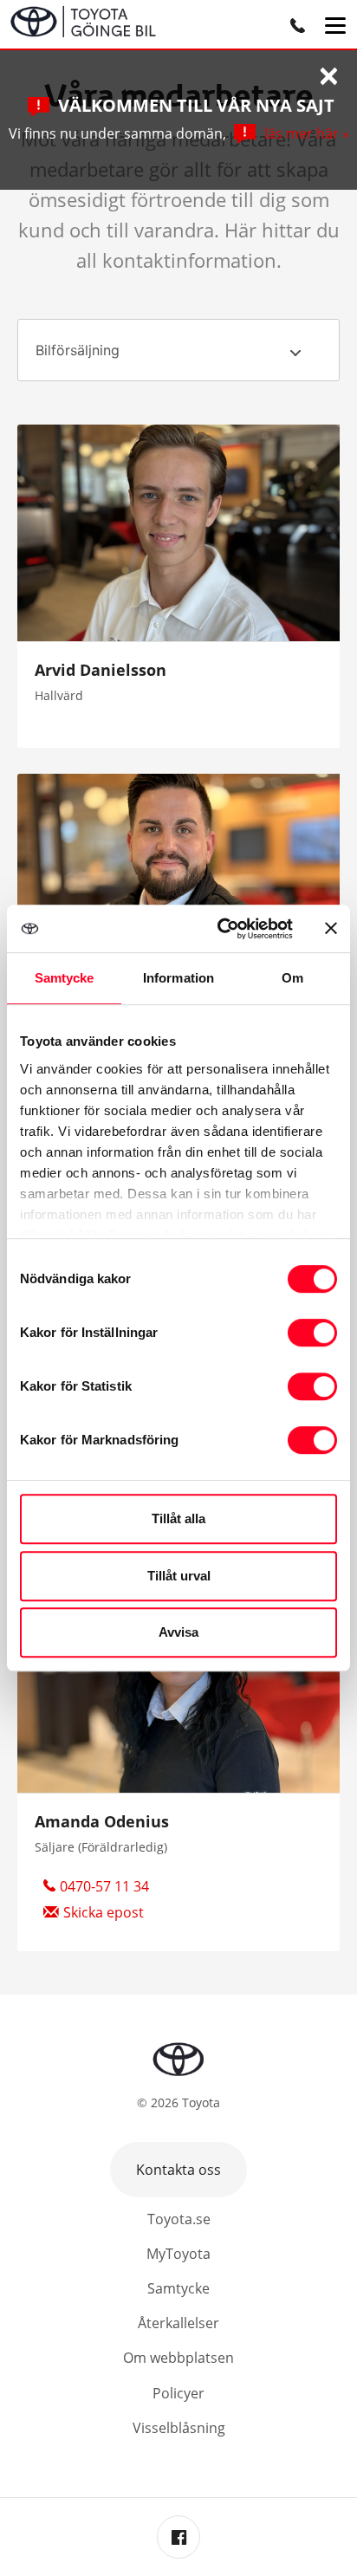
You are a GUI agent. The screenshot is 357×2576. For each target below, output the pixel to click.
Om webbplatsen (178, 2358)
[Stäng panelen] (331, 928)
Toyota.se (179, 2219)
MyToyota (178, 2254)
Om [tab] (292, 978)
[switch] (312, 1333)
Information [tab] (178, 978)
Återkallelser (178, 2323)
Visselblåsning (179, 2428)
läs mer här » (307, 133)
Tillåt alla (178, 1518)
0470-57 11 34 (104, 1886)
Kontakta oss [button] (178, 2170)
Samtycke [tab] (65, 978)
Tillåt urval (179, 1576)
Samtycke (178, 2288)
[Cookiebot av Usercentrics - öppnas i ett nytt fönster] (221, 929)
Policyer (178, 2393)
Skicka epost (104, 1912)
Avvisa (178, 1632)
